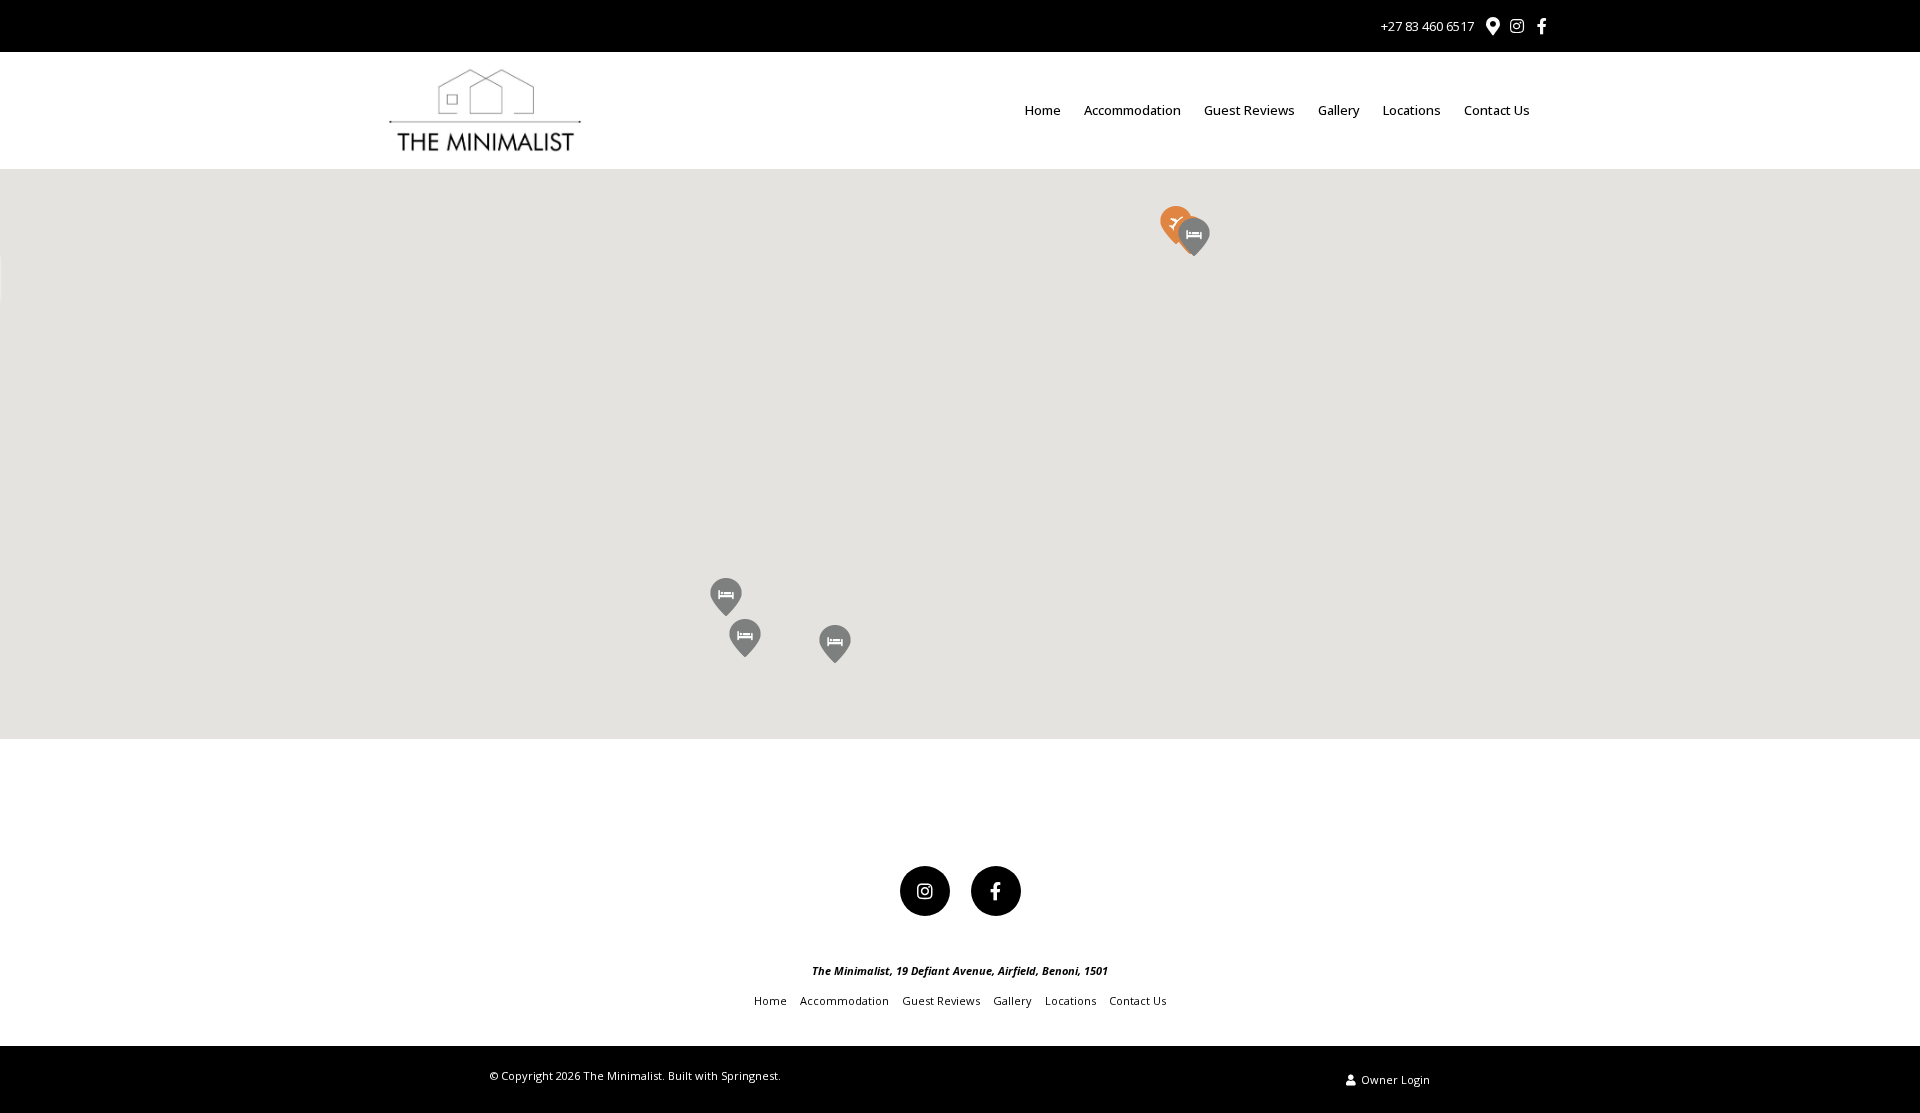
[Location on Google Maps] (1492, 25)
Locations (1412, 110)
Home (1043, 110)
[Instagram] (1517, 26)
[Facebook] (1542, 26)
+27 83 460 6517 (1427, 26)
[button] (745, 638)
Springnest (749, 1075)
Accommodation (1132, 110)
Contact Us (1497, 110)
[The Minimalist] (484, 109)
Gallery (1339, 110)
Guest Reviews (1249, 110)
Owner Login (1394, 1079)
